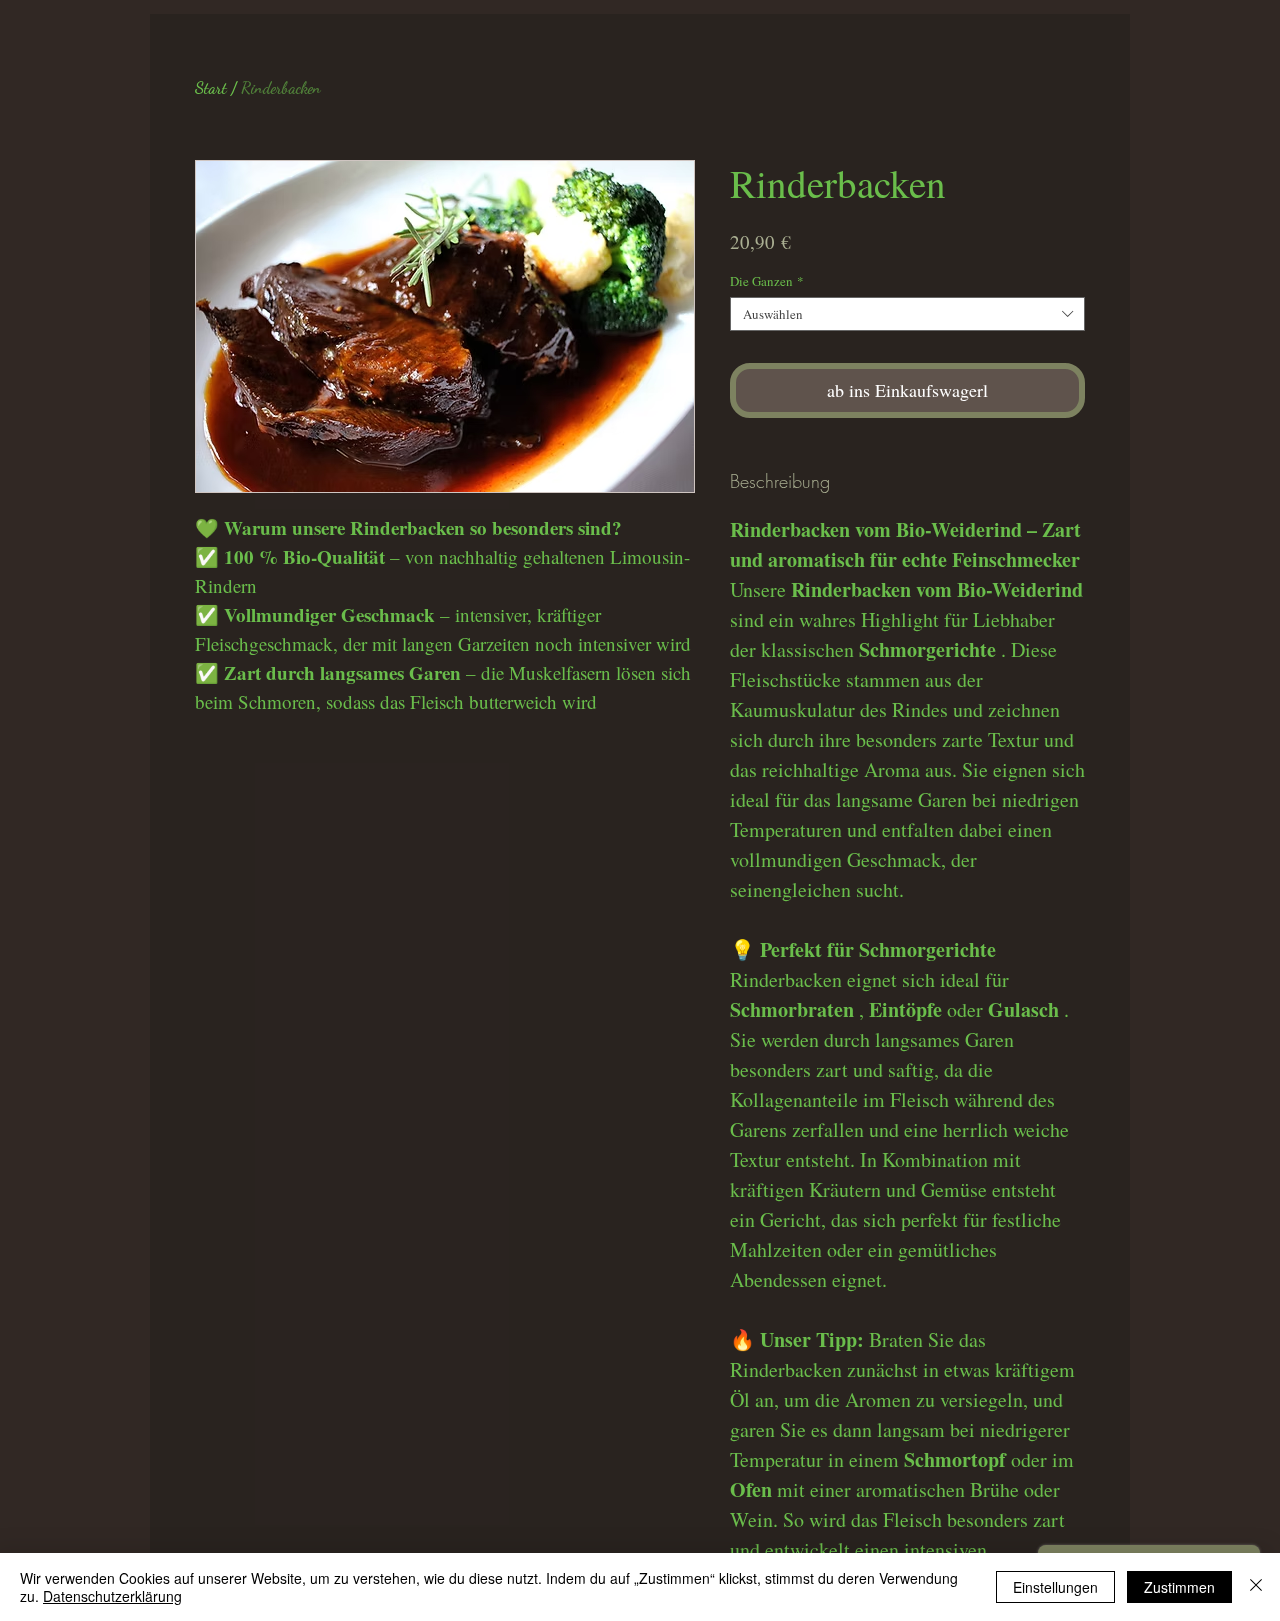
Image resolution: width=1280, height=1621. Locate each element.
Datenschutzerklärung (112, 1596)
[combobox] (907, 314)
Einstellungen (1055, 1587)
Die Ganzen (767, 281)
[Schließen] (1256, 1587)
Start (211, 87)
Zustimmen (1179, 1587)
